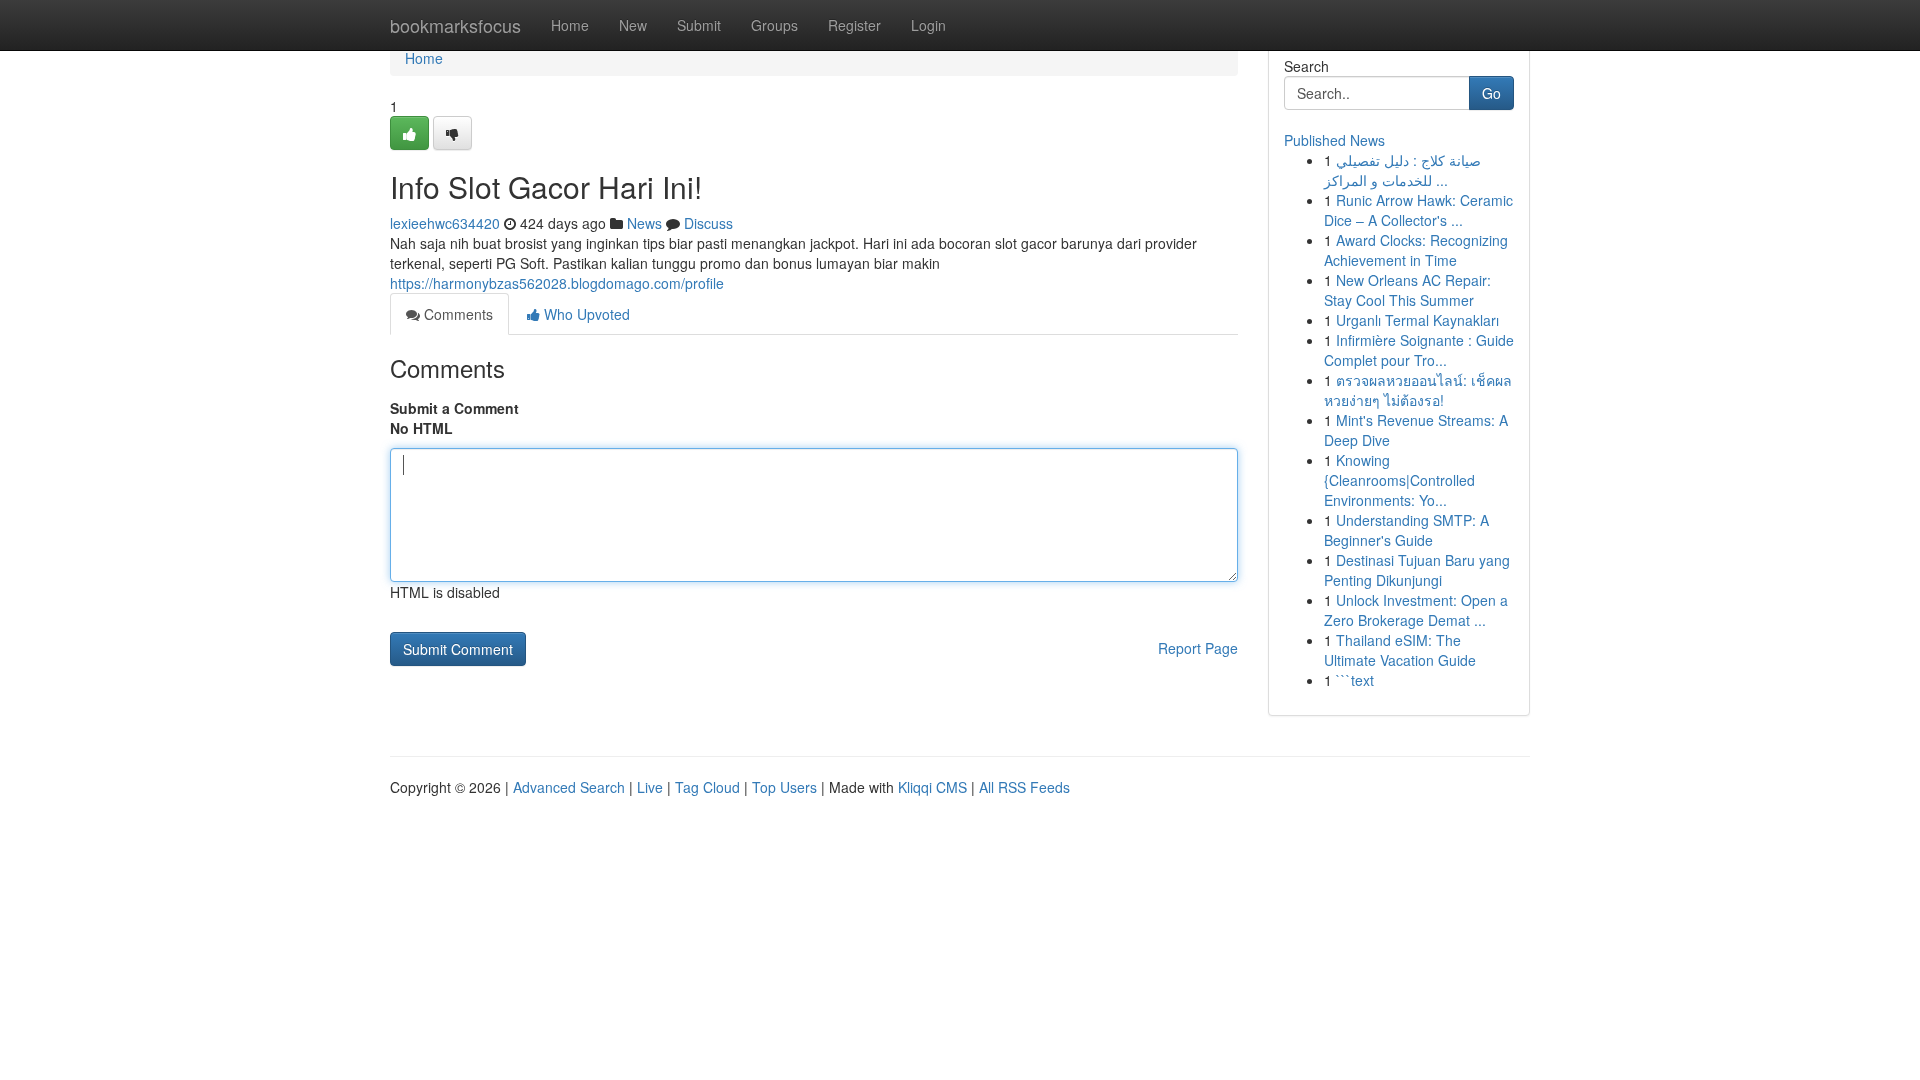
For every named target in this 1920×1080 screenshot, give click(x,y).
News (644, 223)
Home (570, 25)
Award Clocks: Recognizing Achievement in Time (1416, 250)
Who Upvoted (585, 314)
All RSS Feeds (1024, 787)
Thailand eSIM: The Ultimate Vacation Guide (1400, 650)
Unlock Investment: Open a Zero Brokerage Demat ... (1416, 610)
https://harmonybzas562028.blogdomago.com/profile (557, 283)
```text (1355, 680)
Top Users (784, 787)
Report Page (1198, 648)
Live (650, 787)
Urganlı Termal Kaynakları (1417, 320)
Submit (699, 25)
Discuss (708, 223)
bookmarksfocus (455, 25)
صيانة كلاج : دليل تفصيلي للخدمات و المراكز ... (1402, 170)
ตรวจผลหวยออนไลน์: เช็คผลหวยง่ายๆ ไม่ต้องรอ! (1418, 390)
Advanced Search (569, 787)
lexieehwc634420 (445, 223)
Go (1491, 93)
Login (928, 25)
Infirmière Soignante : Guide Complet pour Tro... (1419, 350)
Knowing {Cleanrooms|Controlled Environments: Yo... (1399, 480)
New (633, 25)
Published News (1334, 140)
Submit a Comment (454, 408)
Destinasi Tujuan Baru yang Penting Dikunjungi (1417, 570)
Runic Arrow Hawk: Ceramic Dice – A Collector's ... (1418, 210)
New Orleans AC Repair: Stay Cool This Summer (1407, 290)
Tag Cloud (707, 787)
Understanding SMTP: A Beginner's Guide (1406, 530)
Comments (456, 314)
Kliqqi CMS (932, 787)
